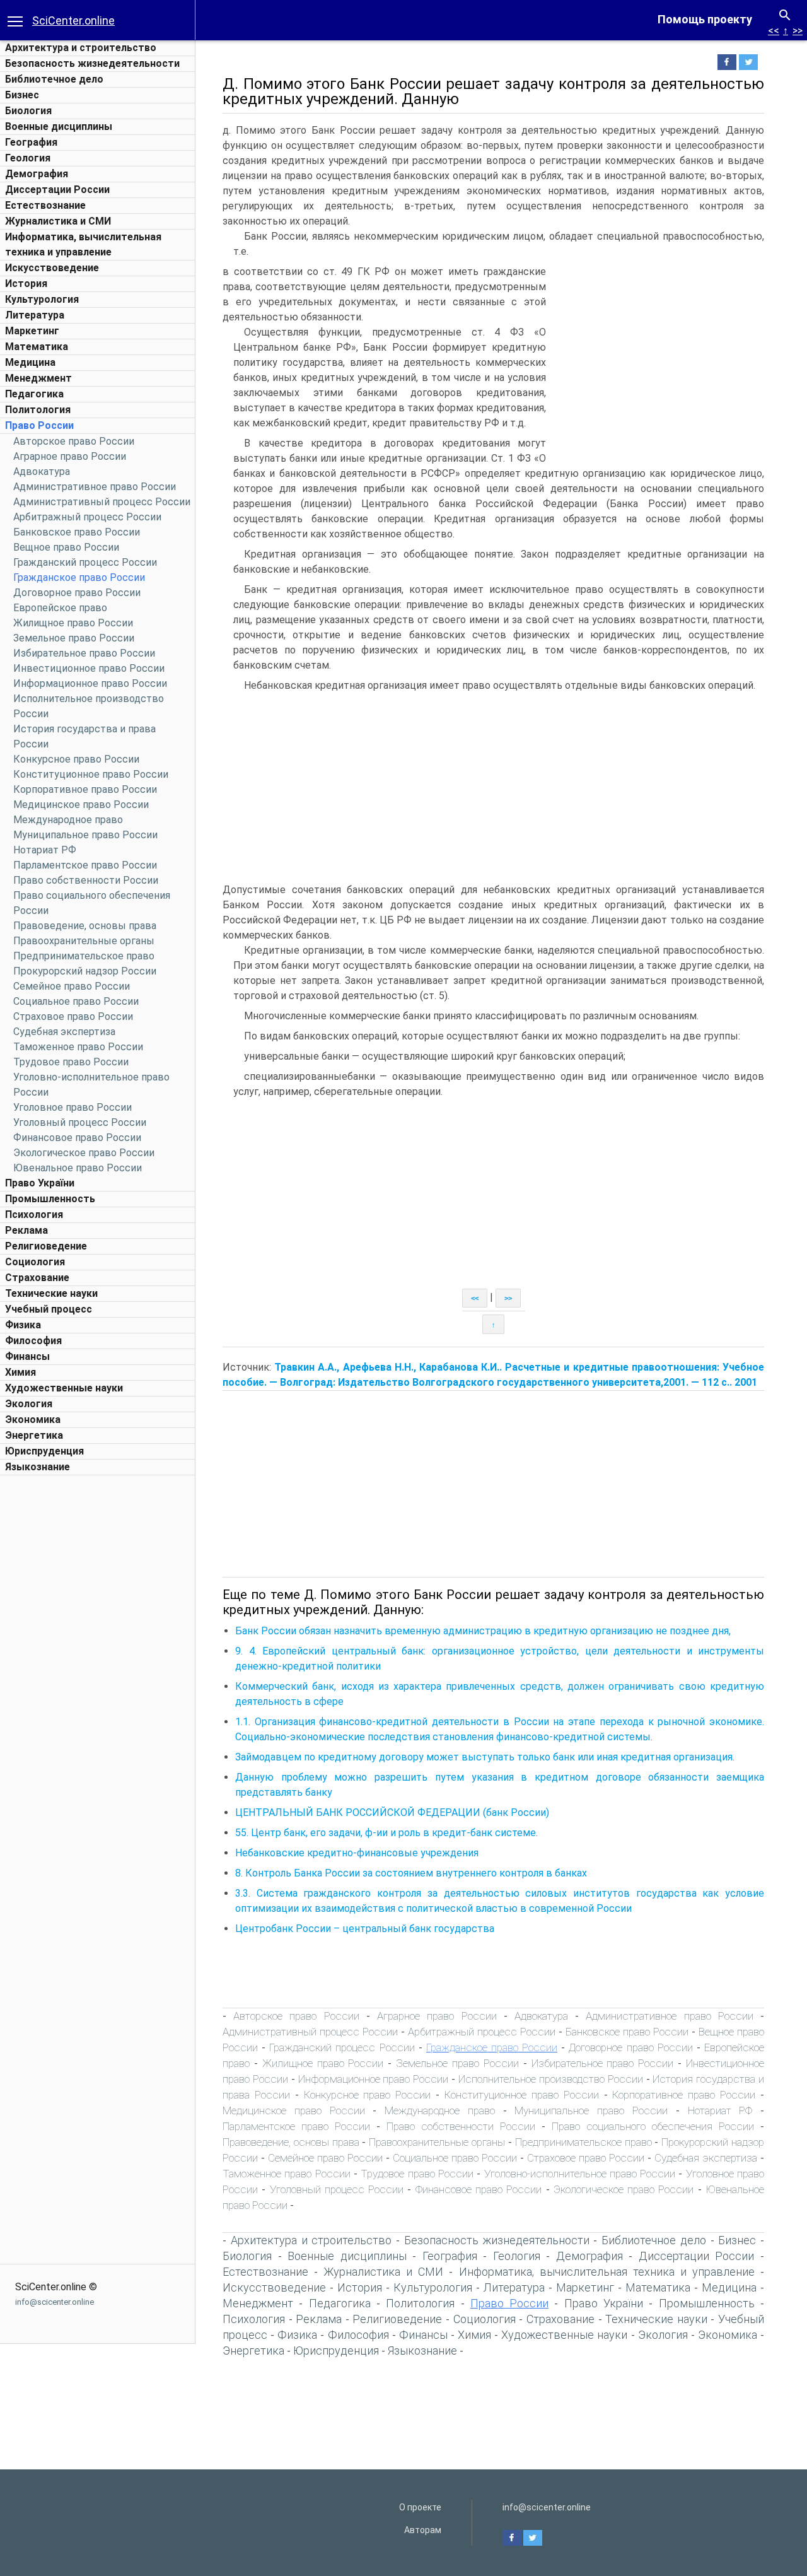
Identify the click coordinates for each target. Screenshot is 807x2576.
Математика (37, 347)
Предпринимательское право (84, 956)
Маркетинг (32, 331)
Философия (33, 1341)
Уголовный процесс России (80, 1122)
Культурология (42, 299)
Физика (23, 1325)
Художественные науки (64, 1388)
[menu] (15, 20)
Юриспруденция (44, 1451)
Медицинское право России (81, 805)
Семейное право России (72, 986)
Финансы (27, 1356)
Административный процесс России (102, 502)
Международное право (68, 820)
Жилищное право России (73, 623)
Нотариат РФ (45, 850)
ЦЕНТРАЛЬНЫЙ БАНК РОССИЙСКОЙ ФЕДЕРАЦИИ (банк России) (392, 1812)
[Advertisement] (98, 1671)
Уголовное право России (73, 1107)
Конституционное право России (91, 774)
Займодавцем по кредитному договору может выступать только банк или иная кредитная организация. (485, 1757)
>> (798, 31)
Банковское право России (77, 532)
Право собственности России (86, 880)
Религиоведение (46, 1246)
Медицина (30, 362)
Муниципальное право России (85, 835)
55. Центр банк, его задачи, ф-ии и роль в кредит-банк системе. (386, 1833)
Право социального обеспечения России (653, 2126)
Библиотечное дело (54, 79)
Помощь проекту (705, 19)
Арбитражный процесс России (87, 517)
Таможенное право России (78, 1047)
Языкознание (38, 1467)
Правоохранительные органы (84, 941)
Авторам (423, 2530)
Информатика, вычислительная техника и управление (607, 2272)
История (26, 284)
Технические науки (51, 1293)
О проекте (420, 2507)
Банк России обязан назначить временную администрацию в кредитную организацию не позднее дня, (483, 1631)
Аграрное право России (70, 456)
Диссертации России (57, 190)
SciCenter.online (73, 20)
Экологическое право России (84, 1153)
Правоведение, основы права (85, 926)
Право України (40, 1183)
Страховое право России (73, 1016)
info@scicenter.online (55, 2302)
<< (774, 31)
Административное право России (95, 487)
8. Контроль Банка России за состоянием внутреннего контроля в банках (411, 1873)
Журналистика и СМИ (58, 221)
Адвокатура (42, 471)
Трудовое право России (71, 1062)
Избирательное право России (84, 653)
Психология (34, 1215)
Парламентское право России (85, 865)
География (31, 142)
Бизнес (22, 95)
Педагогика (34, 394)
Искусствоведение (52, 268)
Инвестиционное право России (89, 668)
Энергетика (34, 1435)
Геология (28, 158)
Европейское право (60, 608)
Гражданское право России (79, 577)
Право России (39, 425)
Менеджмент (38, 378)
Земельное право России (74, 638)
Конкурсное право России (76, 759)
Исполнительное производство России (551, 2079)
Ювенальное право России (78, 1168)
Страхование (37, 1278)
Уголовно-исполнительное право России (580, 2174)
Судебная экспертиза (64, 1032)
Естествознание (45, 205)
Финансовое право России (77, 1138)
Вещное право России (66, 547)
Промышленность (50, 1199)
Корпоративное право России (85, 789)
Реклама (26, 1230)
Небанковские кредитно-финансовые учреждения (357, 1853)
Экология (29, 1404)
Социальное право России (76, 1001)
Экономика (33, 1420)
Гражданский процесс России (85, 562)
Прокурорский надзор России (85, 971)
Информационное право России (90, 683)
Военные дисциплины (59, 126)
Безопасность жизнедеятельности (92, 63)
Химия (20, 1372)
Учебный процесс (49, 1309)
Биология (28, 111)
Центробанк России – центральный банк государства (365, 1929)
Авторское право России (74, 441)
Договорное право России (77, 593)
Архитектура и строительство (81, 48)
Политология (38, 410)
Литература (35, 315)
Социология (35, 1262)
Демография (37, 174)
